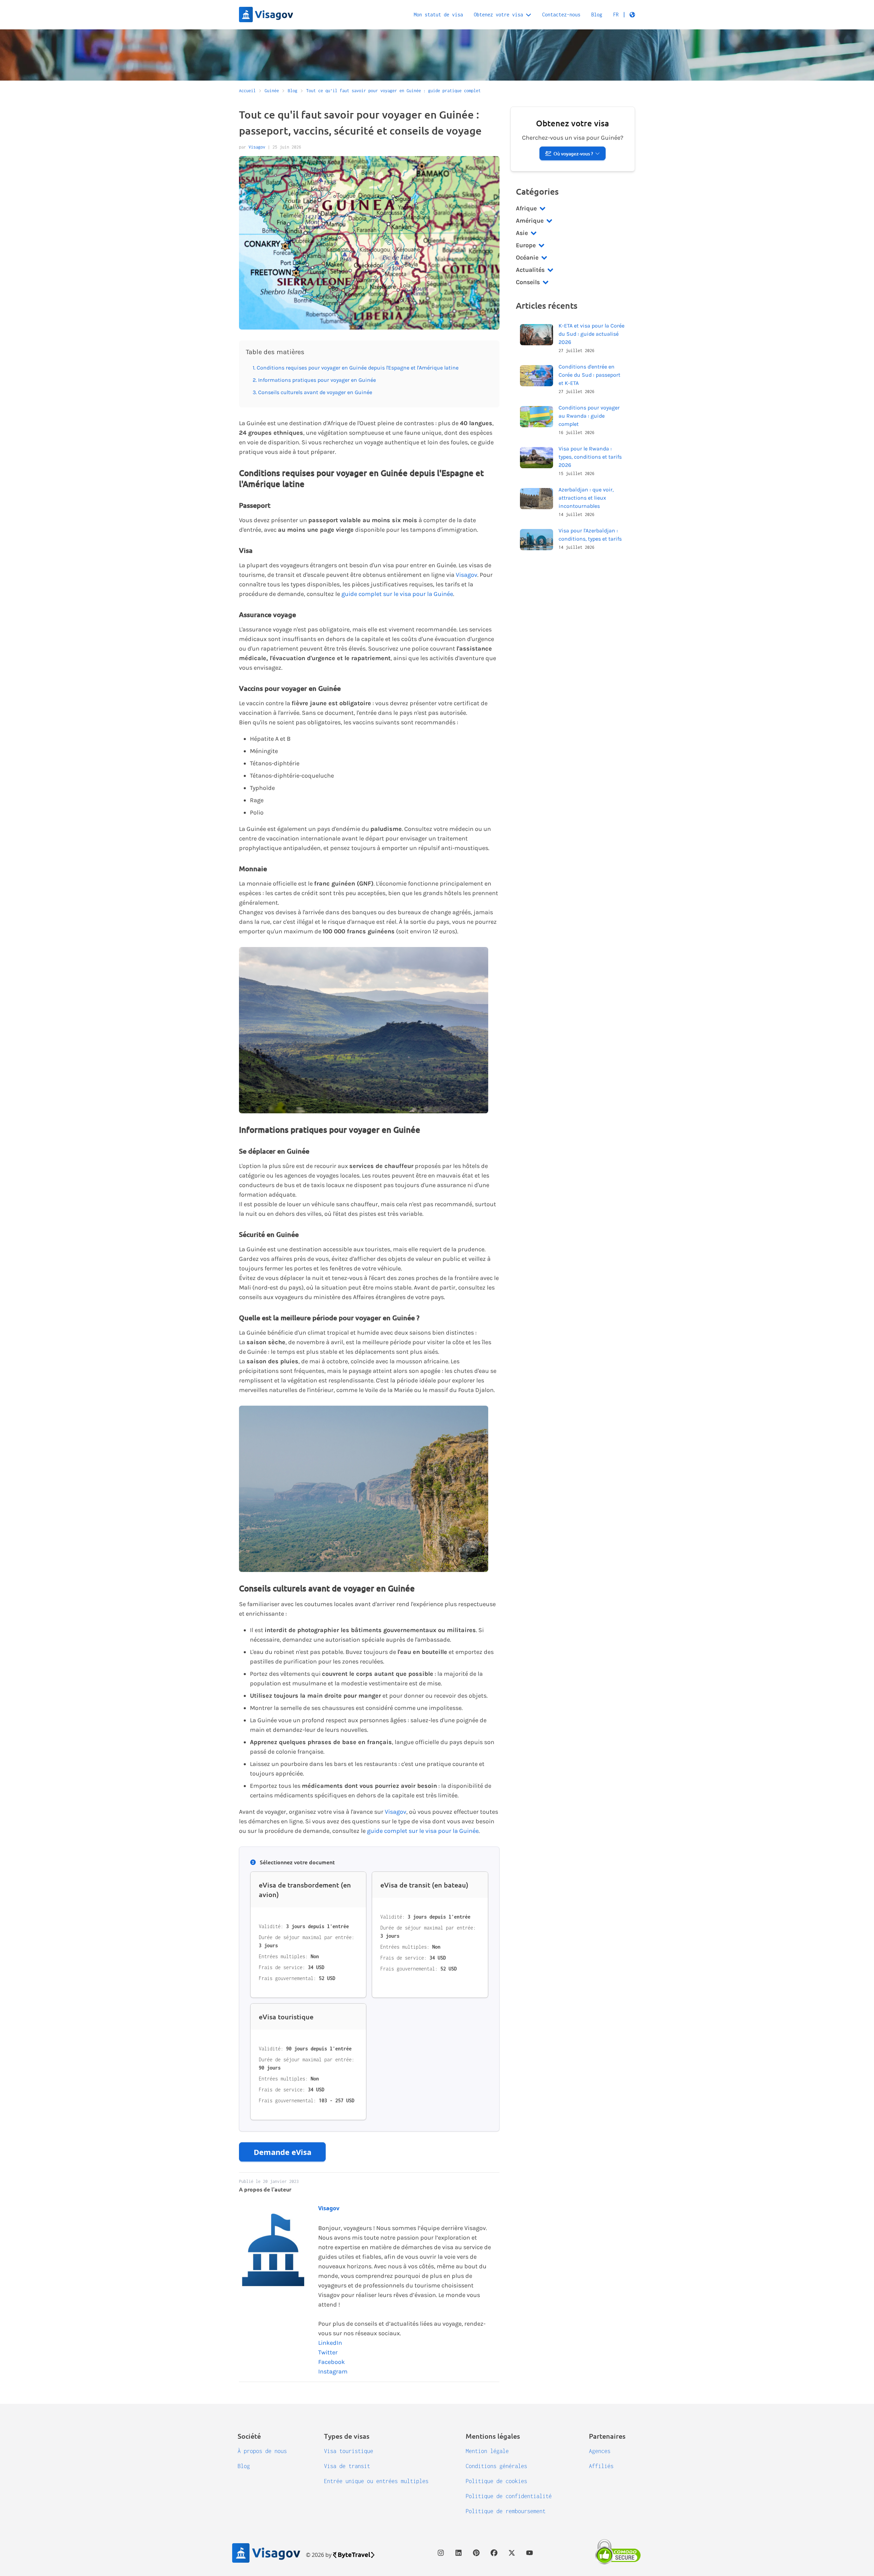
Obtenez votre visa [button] (498, 15)
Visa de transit (347, 2466)
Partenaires (607, 2436)
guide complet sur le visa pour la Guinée (397, 594)
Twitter (328, 2352)
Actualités (530, 270)
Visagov (257, 147)
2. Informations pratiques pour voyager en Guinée (314, 380)
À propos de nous (262, 2451)
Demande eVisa (283, 2152)
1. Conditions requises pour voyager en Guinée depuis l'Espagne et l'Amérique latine (356, 368)
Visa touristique (349, 2451)
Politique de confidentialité (509, 2496)
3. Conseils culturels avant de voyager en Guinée (312, 392)
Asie (522, 233)
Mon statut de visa (438, 15)
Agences (600, 2451)
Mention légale (487, 2451)
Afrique (526, 208)
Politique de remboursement (506, 2511)
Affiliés (601, 2466)
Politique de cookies (496, 2481)
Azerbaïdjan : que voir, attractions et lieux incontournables (586, 498)
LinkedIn (330, 2343)
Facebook (332, 2362)
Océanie (527, 257)
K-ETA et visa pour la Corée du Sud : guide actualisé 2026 (591, 334)
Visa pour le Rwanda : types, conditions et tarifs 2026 (590, 457)
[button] (624, 15)
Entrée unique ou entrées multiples (376, 2481)
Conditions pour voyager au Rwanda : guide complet (589, 416)
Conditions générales (496, 2466)
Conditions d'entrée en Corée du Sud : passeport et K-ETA (589, 375)
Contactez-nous (561, 15)
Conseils (528, 282)
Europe (526, 245)
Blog (597, 15)
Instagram (333, 2371)
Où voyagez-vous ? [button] (573, 154)
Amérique (530, 221)
